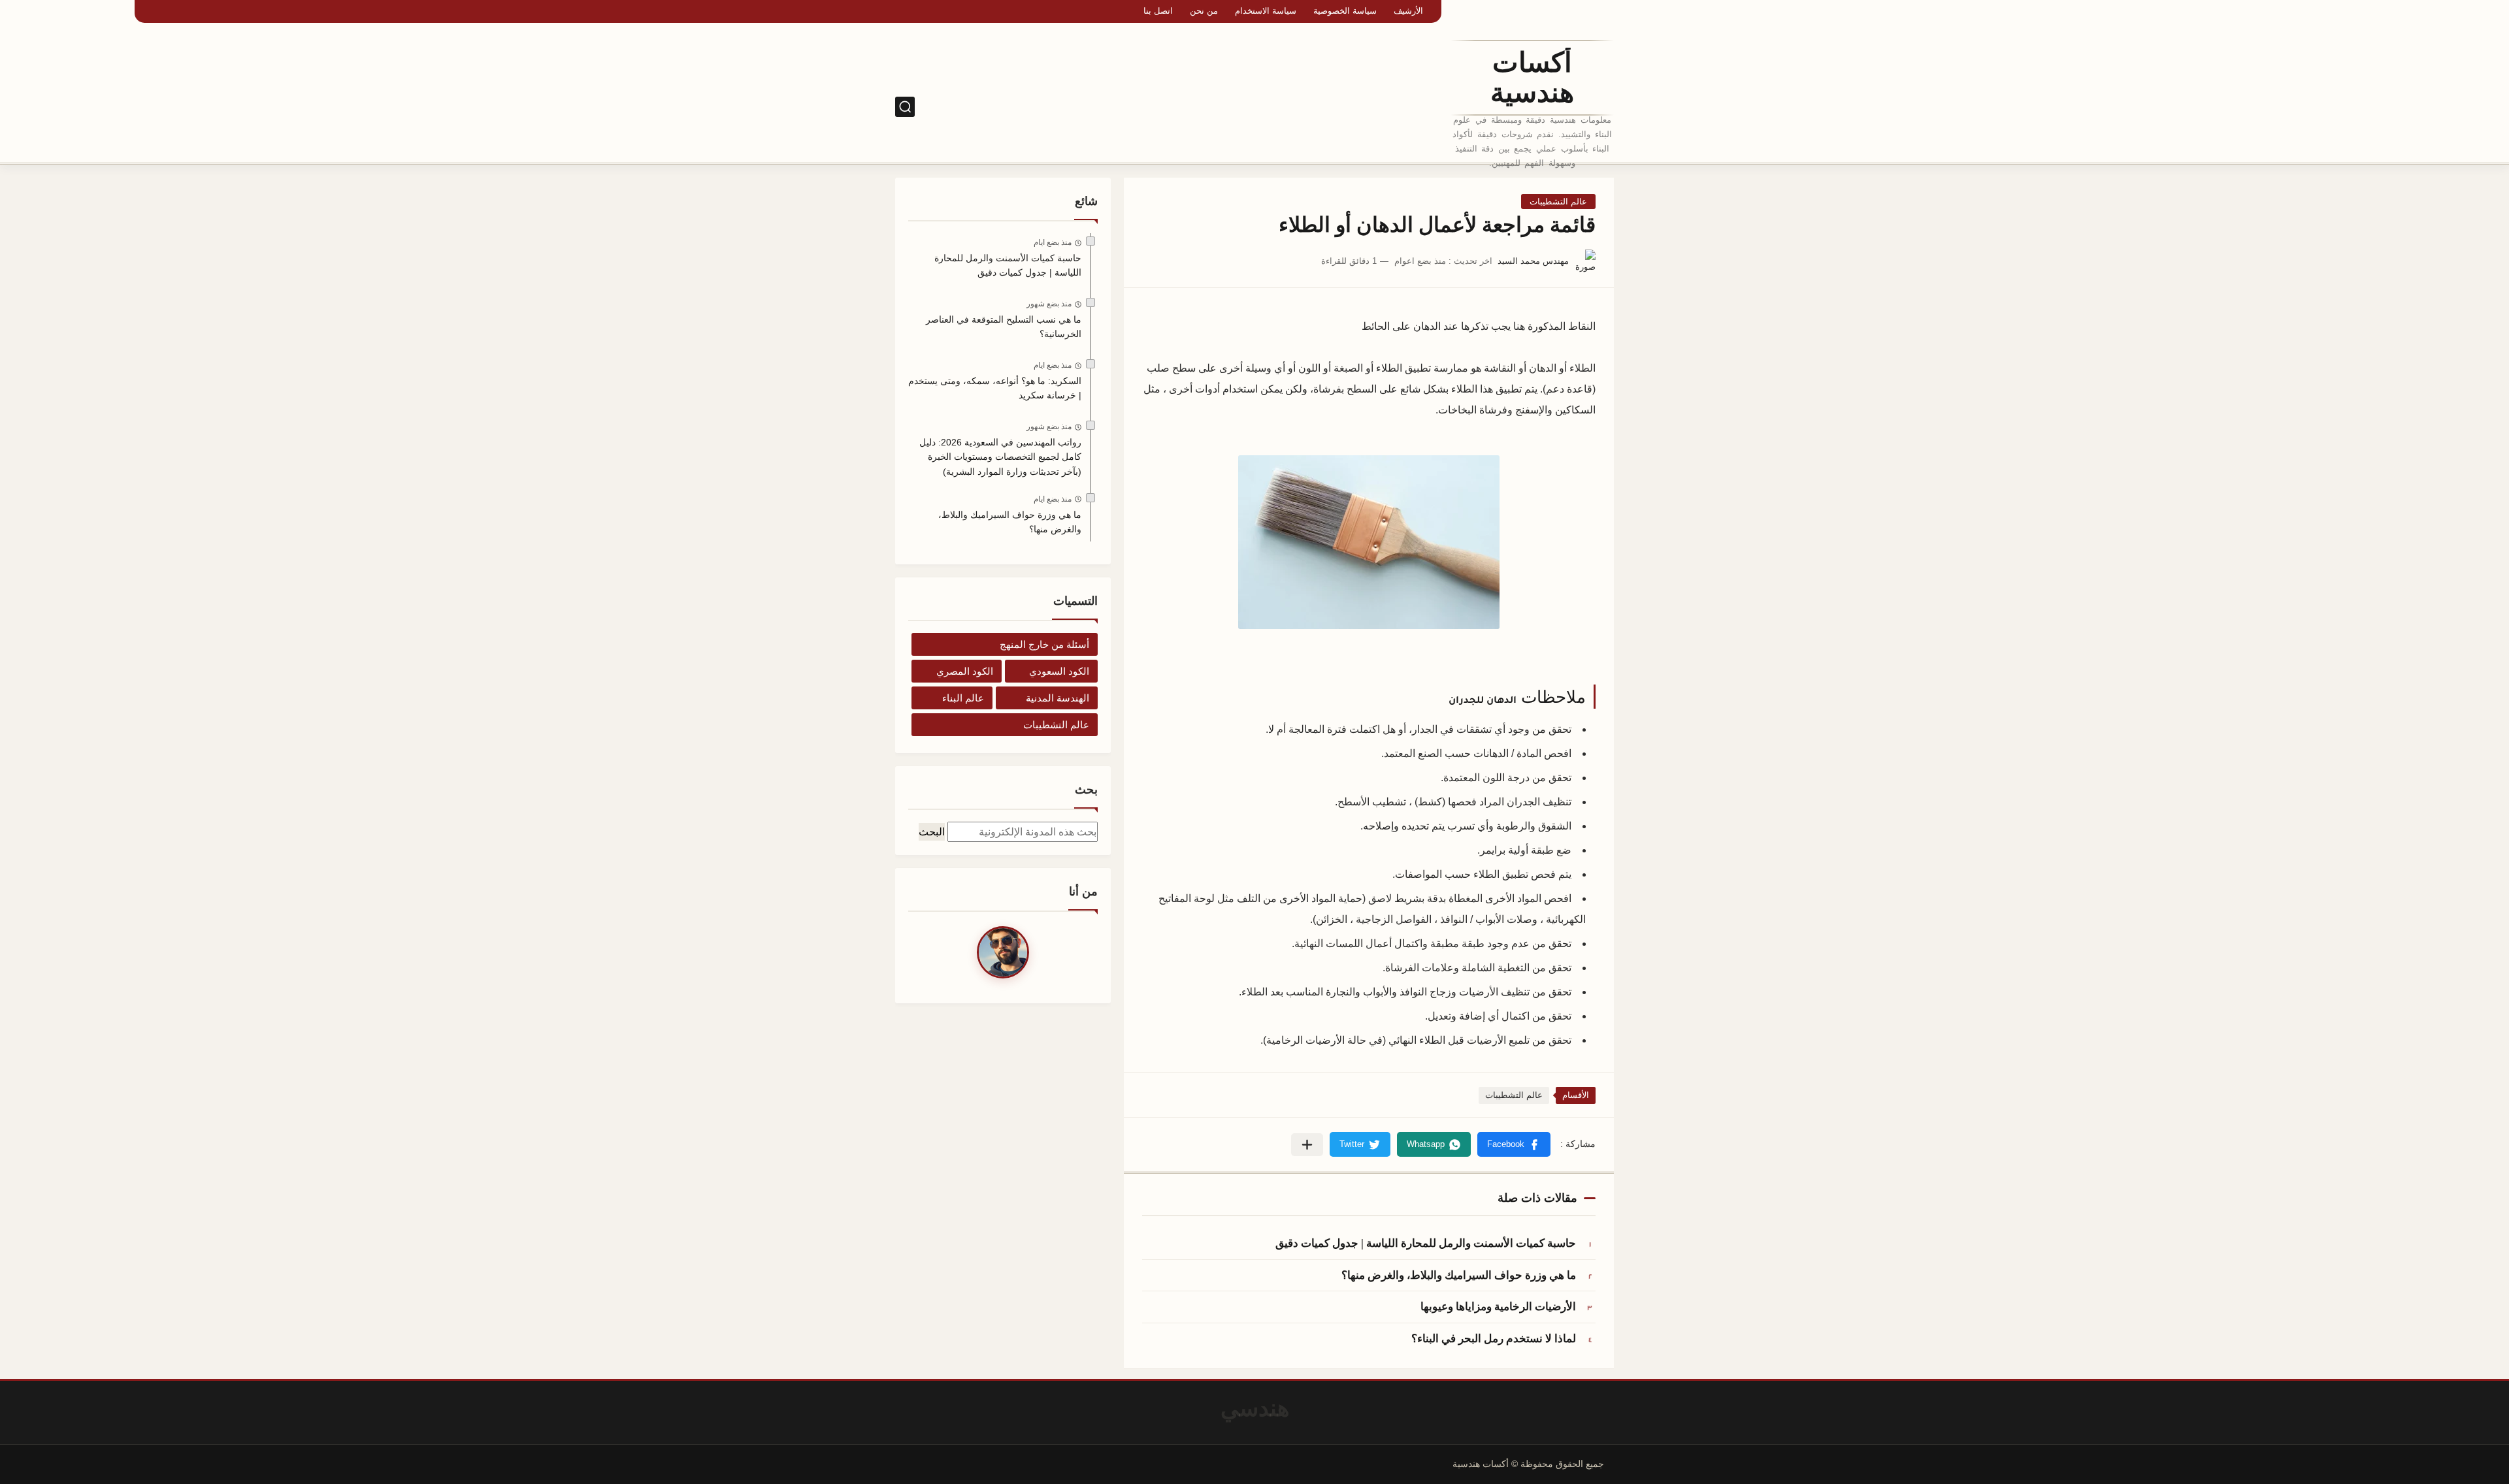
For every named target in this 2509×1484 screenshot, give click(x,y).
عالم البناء (963, 698)
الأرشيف (1408, 11)
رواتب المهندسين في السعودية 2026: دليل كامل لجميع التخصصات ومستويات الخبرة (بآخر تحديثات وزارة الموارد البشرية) (1000, 457)
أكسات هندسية (1532, 78)
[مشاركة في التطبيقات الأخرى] (1307, 1145)
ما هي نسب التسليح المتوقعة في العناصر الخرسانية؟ (1004, 327)
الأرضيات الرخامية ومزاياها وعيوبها (1498, 1307)
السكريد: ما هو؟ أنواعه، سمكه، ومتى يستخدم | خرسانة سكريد (995, 388)
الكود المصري (1295, 107)
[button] (1514, 1144)
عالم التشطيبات (1558, 202)
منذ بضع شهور (1049, 304)
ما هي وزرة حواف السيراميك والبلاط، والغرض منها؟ (1459, 1275)
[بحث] (905, 107)
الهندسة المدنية (1058, 698)
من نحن (1204, 11)
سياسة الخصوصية (1345, 11)
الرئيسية (1420, 107)
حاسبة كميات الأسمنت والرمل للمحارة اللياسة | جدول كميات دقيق (1426, 1243)
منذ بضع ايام (1053, 242)
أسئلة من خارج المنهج (1044, 644)
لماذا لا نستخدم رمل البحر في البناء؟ (1494, 1339)
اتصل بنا (1158, 11)
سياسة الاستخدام (1266, 11)
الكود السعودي (1364, 107)
